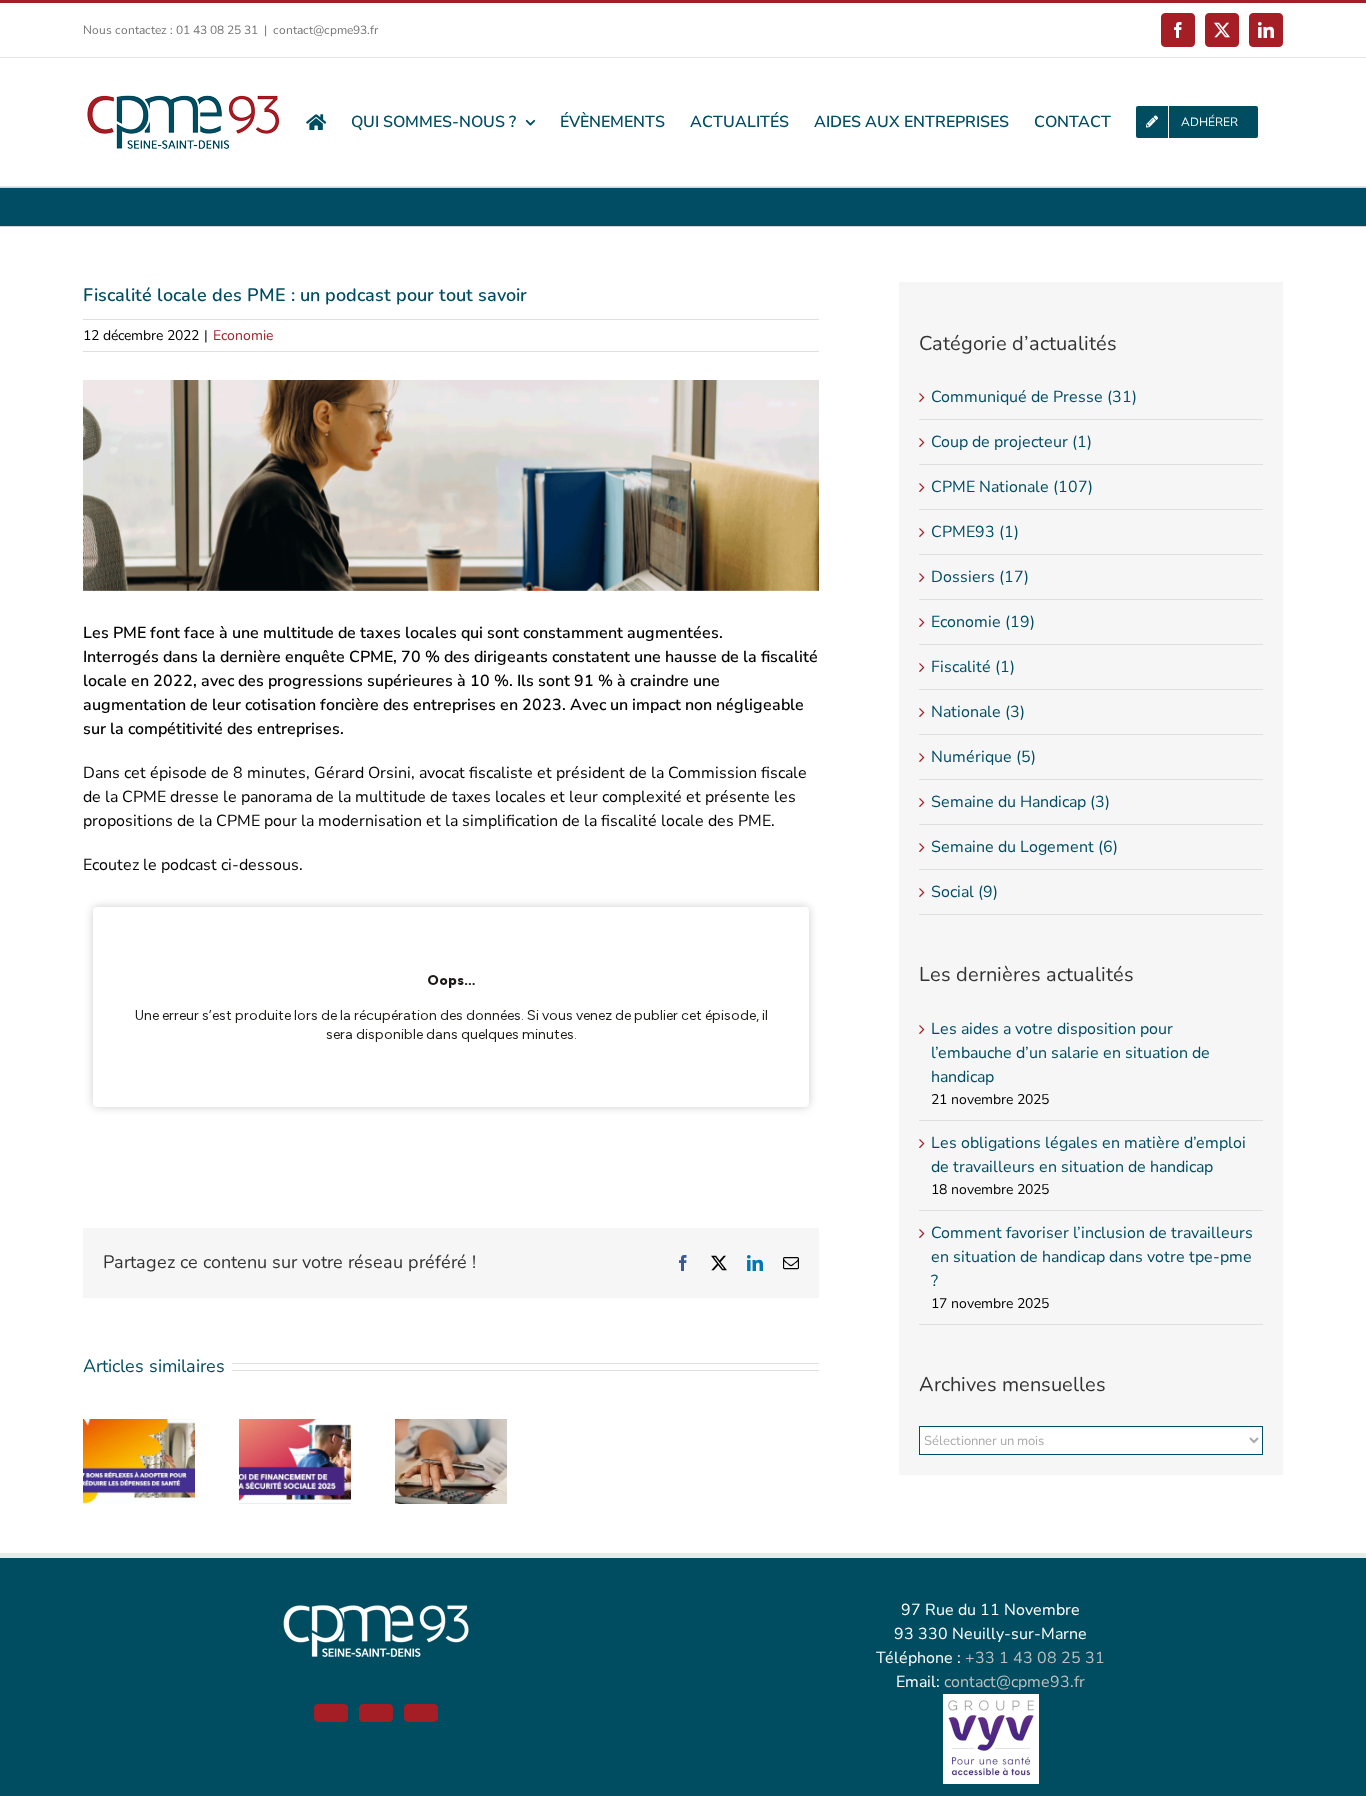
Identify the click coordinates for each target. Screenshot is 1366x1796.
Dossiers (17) (980, 577)
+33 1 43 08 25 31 (1035, 1658)
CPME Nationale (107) (1012, 487)
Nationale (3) (978, 712)
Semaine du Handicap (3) (1020, 802)
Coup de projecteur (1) (1011, 442)
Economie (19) (983, 622)
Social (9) (964, 892)
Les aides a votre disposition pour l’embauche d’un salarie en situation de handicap (1070, 1053)
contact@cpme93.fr (325, 30)
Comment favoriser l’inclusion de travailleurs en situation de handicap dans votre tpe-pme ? (1092, 1257)
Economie (243, 335)
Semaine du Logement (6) (1024, 847)
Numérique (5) (983, 757)
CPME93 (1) (975, 532)
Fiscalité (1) (973, 667)
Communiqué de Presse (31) (1034, 397)
